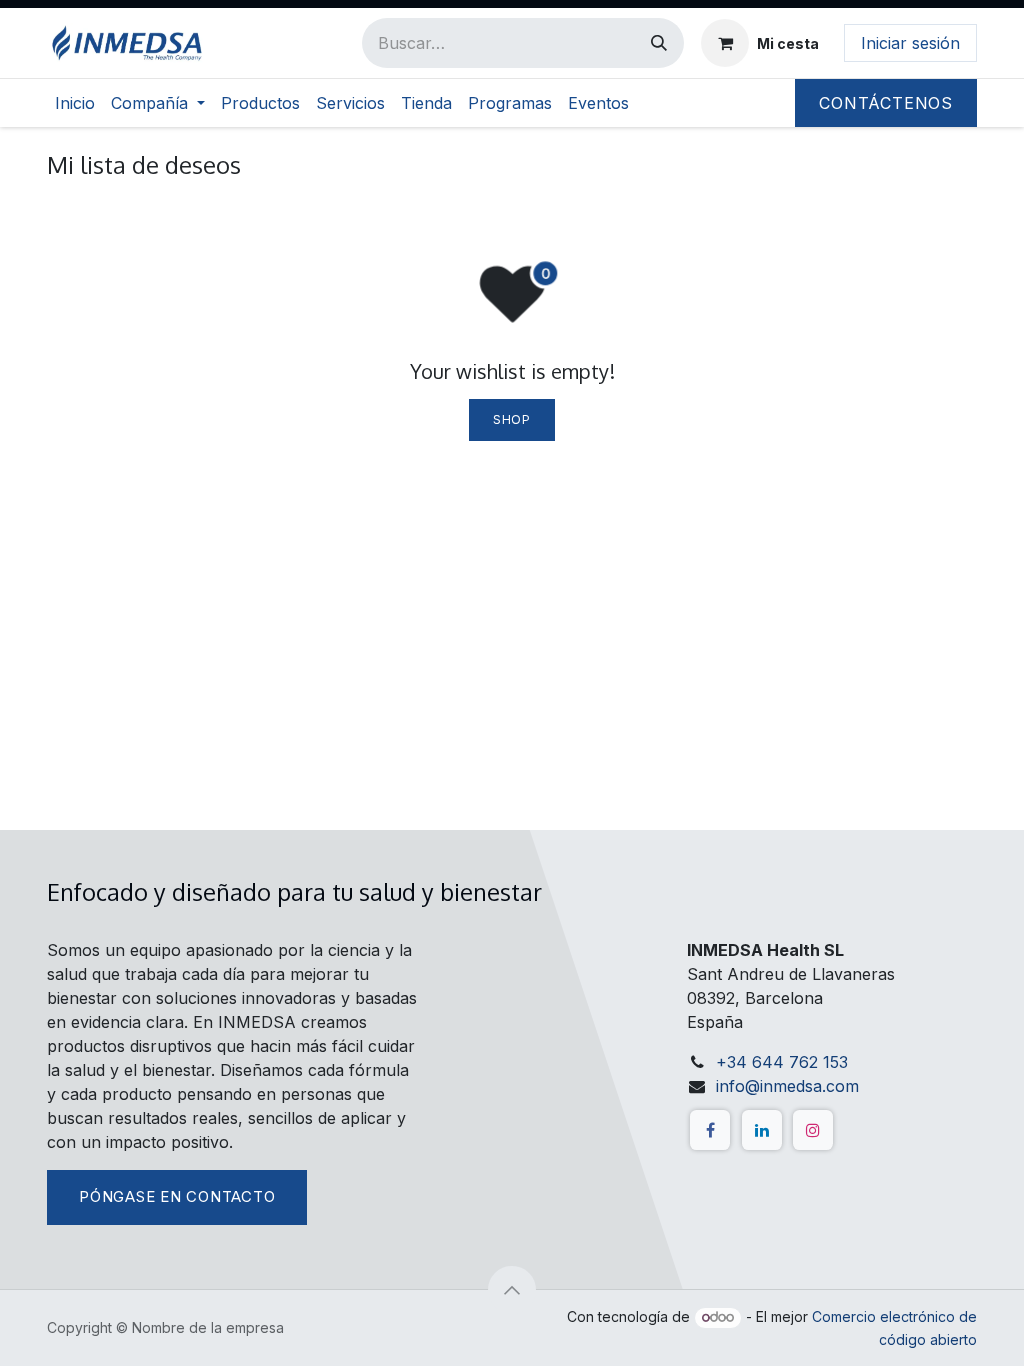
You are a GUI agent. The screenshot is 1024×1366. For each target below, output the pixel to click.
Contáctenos (886, 103)
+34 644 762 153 (782, 1062)
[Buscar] (659, 43)
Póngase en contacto (177, 1196)
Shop (511, 419)
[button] (512, 1290)
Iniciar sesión (910, 43)
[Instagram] (813, 1130)
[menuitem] (75, 103)
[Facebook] (710, 1130)
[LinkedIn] (762, 1130)
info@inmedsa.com (787, 1086)
